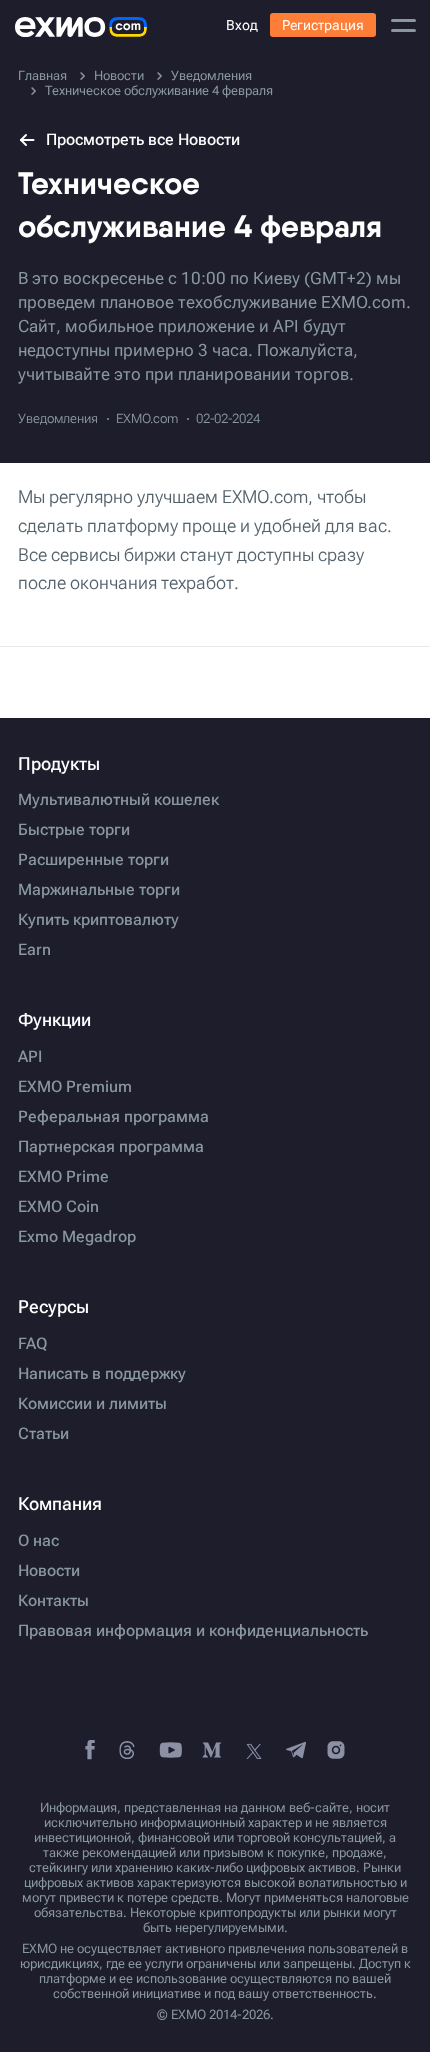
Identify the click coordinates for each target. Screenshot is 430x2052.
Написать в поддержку (102, 1374)
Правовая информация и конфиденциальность (193, 1631)
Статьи (43, 1434)
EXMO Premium (75, 1087)
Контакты (53, 1601)
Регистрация (323, 25)
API (30, 1057)
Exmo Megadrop (77, 1237)
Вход (242, 25)
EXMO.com (147, 418)
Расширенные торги (93, 860)
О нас (38, 1541)
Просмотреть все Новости (143, 139)
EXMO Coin (58, 1207)
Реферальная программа (113, 1117)
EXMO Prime (63, 1177)
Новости (49, 1571)
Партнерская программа (111, 1147)
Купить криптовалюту (98, 920)
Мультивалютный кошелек (118, 800)
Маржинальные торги (99, 890)
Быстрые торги (74, 830)
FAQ (32, 1344)
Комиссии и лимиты (92, 1404)
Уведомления (58, 418)
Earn (34, 950)
